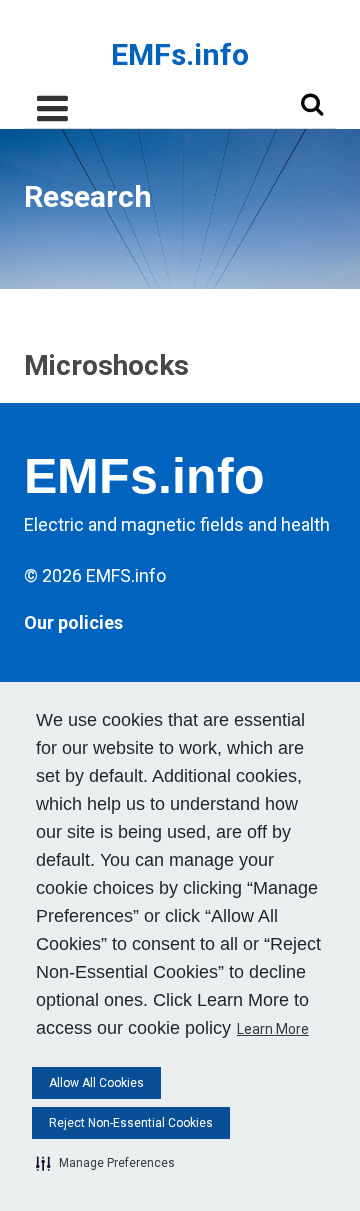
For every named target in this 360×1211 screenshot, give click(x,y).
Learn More (273, 1029)
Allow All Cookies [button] (96, 1083)
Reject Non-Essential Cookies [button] (131, 1123)
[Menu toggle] (52, 108)
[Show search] (312, 104)
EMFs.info (180, 55)
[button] (105, 1163)
